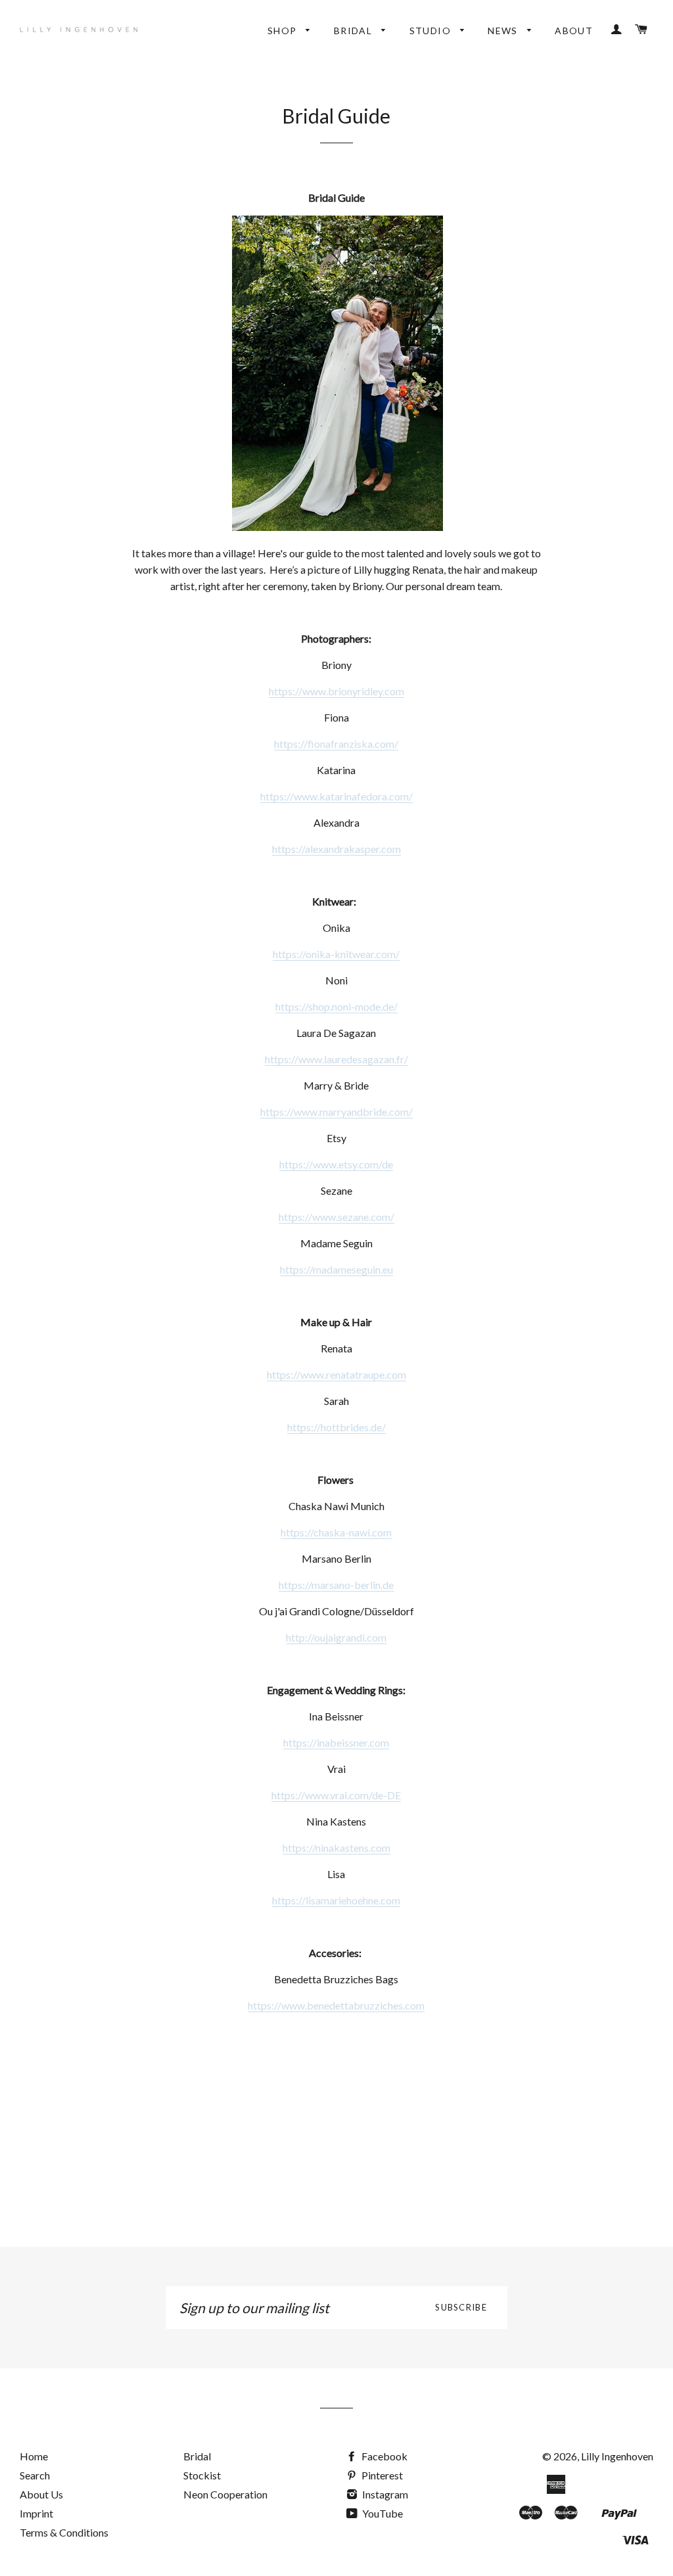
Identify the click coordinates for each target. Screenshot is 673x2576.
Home (34, 2456)
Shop (284, 31)
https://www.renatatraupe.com (336, 1374)
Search (35, 2475)
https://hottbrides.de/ (336, 1427)
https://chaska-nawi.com (336, 1532)
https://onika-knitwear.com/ (336, 954)
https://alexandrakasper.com (336, 849)
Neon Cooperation (225, 2494)
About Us (41, 2494)
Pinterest (381, 2475)
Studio (432, 31)
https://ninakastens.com (336, 1848)
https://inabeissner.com (336, 1742)
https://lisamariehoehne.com (336, 1900)
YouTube (382, 2513)
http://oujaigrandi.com (336, 1637)
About (574, 31)
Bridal (355, 31)
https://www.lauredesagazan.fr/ (336, 1059)
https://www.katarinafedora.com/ (336, 796)
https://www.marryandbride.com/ (336, 1112)
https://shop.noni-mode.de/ (336, 1006)
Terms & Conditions (64, 2532)
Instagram (384, 2494)
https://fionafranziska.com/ (336, 744)
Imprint (36, 2513)
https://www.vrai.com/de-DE (336, 1795)
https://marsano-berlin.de (336, 1585)
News (504, 31)
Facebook (383, 2456)
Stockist (202, 2475)
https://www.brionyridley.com (336, 691)
